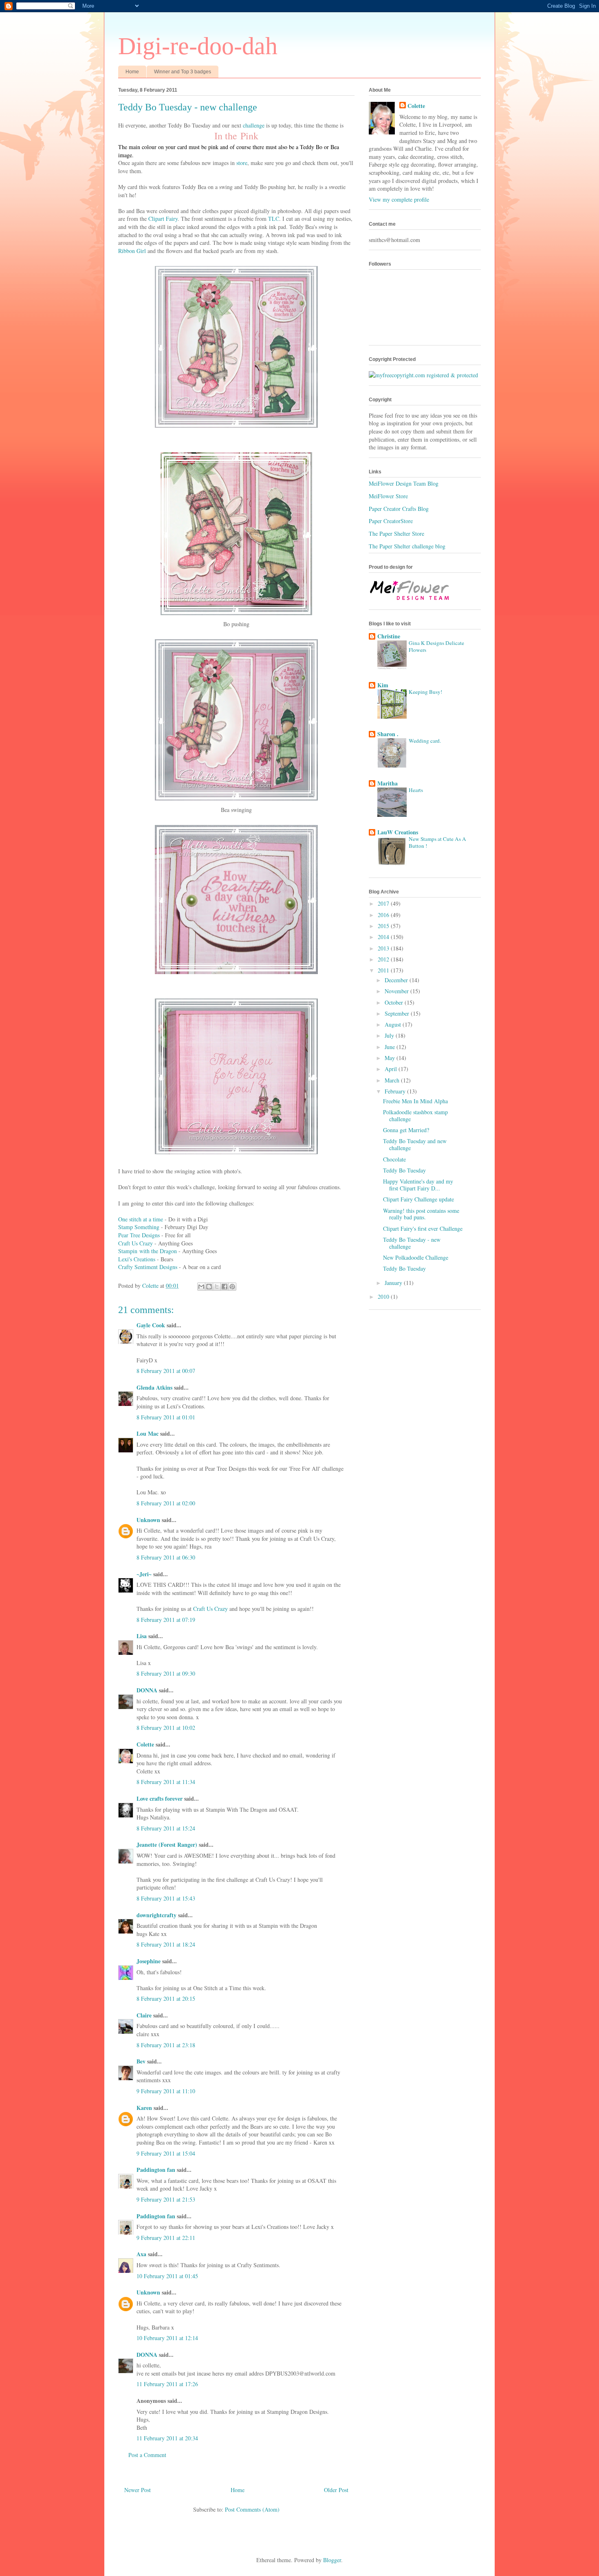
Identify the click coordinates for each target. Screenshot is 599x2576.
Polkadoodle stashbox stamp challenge (415, 1115)
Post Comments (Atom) (252, 2509)
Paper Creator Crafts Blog (399, 509)
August (394, 1024)
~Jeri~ (144, 1574)
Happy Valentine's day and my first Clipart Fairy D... (418, 1185)
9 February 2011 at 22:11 (166, 2238)
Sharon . (388, 734)
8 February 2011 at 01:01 (166, 1417)
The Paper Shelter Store (396, 533)
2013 (384, 948)
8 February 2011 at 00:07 (166, 1371)
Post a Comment (147, 2455)
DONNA (147, 1690)
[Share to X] (217, 1287)
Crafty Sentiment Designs (148, 1267)
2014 (384, 937)
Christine (389, 636)
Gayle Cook (151, 1325)
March (393, 1080)
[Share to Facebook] (225, 1287)
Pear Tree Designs (139, 1235)
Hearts (416, 790)
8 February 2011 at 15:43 (166, 1898)
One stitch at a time (141, 1219)
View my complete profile (399, 199)
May (391, 1058)
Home (132, 72)
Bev (141, 2061)
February (396, 1091)
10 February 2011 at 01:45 (167, 2276)
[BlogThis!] (209, 1287)
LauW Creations (398, 832)
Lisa (142, 1636)
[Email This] (201, 1287)
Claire (144, 2015)
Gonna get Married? (406, 1130)
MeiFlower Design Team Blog (404, 483)
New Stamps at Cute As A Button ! (437, 842)
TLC (274, 219)
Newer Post (138, 2490)
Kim (383, 685)
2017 (384, 903)
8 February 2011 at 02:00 (166, 1503)
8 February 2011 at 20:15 (166, 1999)
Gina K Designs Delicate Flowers (436, 646)
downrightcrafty (156, 1915)
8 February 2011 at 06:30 (166, 1557)
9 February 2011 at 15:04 (166, 2153)
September (398, 1013)
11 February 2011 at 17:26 (167, 2384)
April (392, 1069)
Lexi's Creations (137, 1259)
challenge (254, 125)
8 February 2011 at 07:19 (166, 1620)
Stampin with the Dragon (148, 1251)
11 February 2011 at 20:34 (167, 2438)
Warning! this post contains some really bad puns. (421, 1214)
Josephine (149, 1961)
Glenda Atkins (154, 1387)
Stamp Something (139, 1227)
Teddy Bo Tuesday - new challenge (412, 1243)
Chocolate (394, 1159)
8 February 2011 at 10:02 (166, 1728)
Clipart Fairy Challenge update (418, 1199)
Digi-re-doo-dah (198, 46)
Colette (145, 1744)
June (391, 1047)
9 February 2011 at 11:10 (166, 2091)
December (397, 980)
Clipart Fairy (163, 219)
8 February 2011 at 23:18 (166, 2045)
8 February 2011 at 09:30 (166, 1673)
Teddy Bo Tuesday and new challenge (415, 1144)
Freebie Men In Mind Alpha (415, 1101)
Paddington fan (156, 2170)
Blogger (332, 2560)
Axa (141, 2254)
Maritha (388, 783)
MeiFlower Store (388, 496)
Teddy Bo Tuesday (404, 1170)
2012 (384, 959)
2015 (384, 926)
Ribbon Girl (132, 251)
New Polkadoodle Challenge (416, 1257)
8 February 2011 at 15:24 (166, 1828)
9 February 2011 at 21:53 (166, 2199)
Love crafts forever (160, 1798)
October (395, 1002)
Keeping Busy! (425, 692)
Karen (144, 2108)
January (394, 1283)
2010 (384, 1297)
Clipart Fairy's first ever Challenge (423, 1229)
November (397, 991)
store (242, 163)
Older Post (336, 2490)
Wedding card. (425, 741)
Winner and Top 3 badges (183, 72)
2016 (384, 915)
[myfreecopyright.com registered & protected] (423, 375)
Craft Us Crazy (135, 1243)
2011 (384, 970)
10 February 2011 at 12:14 (167, 2338)
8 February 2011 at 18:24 (166, 1944)
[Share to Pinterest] (232, 1287)
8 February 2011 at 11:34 (166, 1782)
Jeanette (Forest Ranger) (168, 1845)
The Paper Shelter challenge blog (407, 546)
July (390, 1035)
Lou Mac (148, 1433)
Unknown (148, 1520)
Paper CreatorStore (391, 521)
